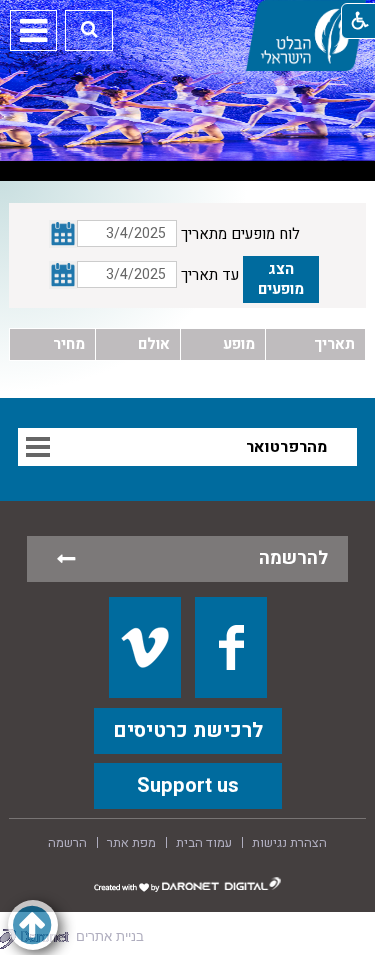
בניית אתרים (110, 936)
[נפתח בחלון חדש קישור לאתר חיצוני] (145, 647)
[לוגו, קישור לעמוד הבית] (306, 35)
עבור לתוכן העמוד (188, 20)
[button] (89, 29)
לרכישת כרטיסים (188, 730)
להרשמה (293, 558)
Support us (188, 785)
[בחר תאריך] (63, 275)
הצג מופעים (281, 279)
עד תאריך (210, 275)
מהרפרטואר (286, 447)
